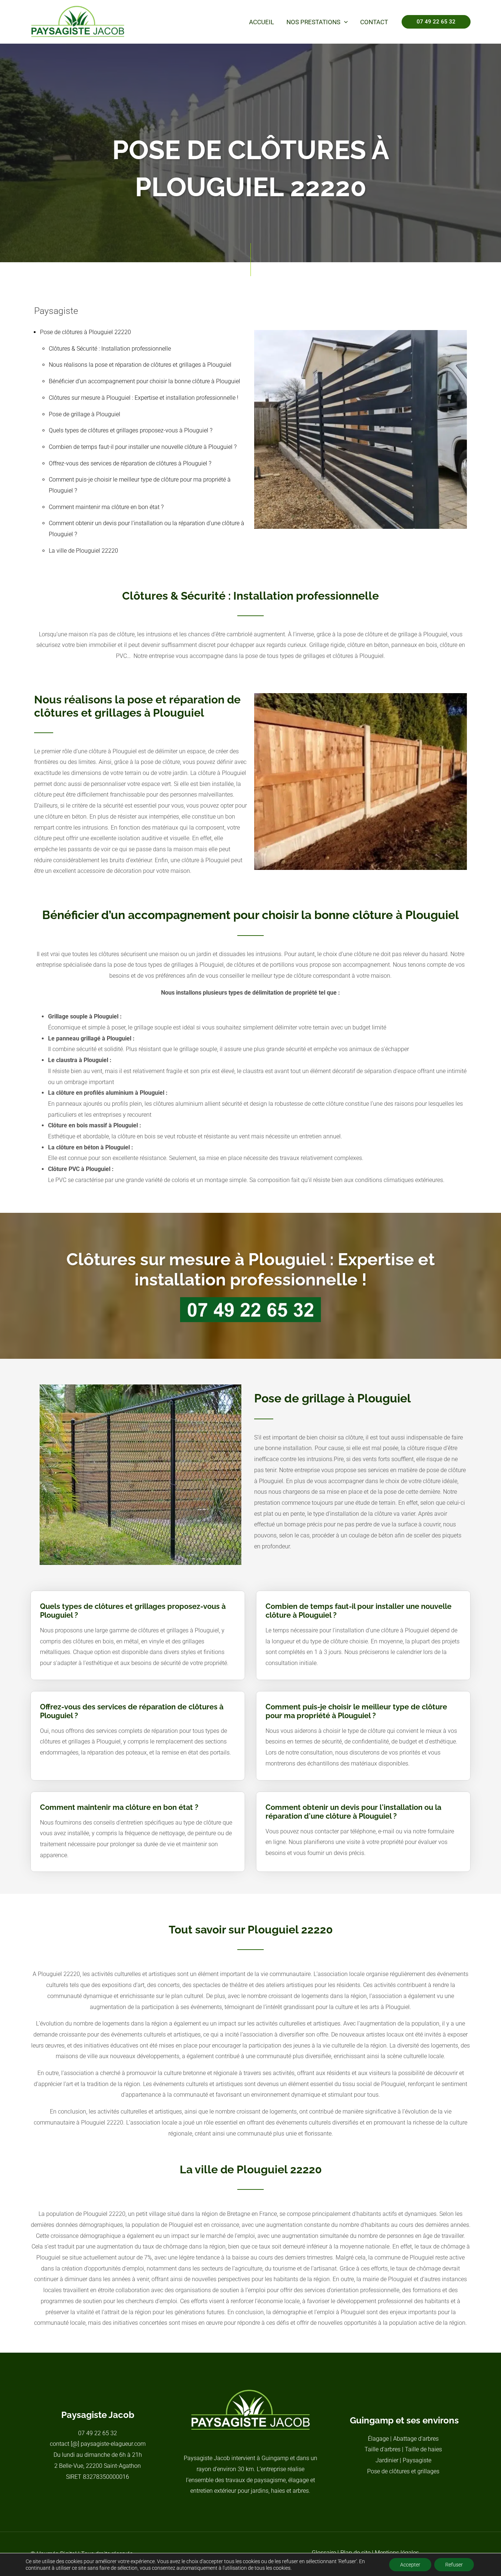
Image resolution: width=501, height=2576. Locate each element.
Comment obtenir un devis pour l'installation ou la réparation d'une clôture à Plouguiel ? (353, 1812)
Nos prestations (313, 22)
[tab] (138, 1606)
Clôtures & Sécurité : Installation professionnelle (110, 349)
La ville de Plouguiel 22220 (83, 551)
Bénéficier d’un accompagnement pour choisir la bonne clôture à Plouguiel (145, 381)
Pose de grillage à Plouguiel (85, 414)
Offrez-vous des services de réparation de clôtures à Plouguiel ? (130, 463)
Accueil (262, 22)
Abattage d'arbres (416, 2439)
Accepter (410, 2565)
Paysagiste (417, 2460)
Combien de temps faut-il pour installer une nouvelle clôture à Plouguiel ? (143, 447)
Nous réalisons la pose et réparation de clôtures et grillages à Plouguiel (140, 365)
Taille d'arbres (383, 2449)
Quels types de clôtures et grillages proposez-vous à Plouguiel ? (131, 430)
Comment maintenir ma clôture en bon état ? (106, 507)
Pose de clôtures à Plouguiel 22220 (85, 332)
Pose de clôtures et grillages (403, 2471)
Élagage (378, 2439)
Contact (374, 22)
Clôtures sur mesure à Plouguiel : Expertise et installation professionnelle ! (144, 398)
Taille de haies (423, 2449)
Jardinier (387, 2460)
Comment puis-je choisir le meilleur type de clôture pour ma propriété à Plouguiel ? (356, 1711)
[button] (344, 22)
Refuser (454, 2565)
